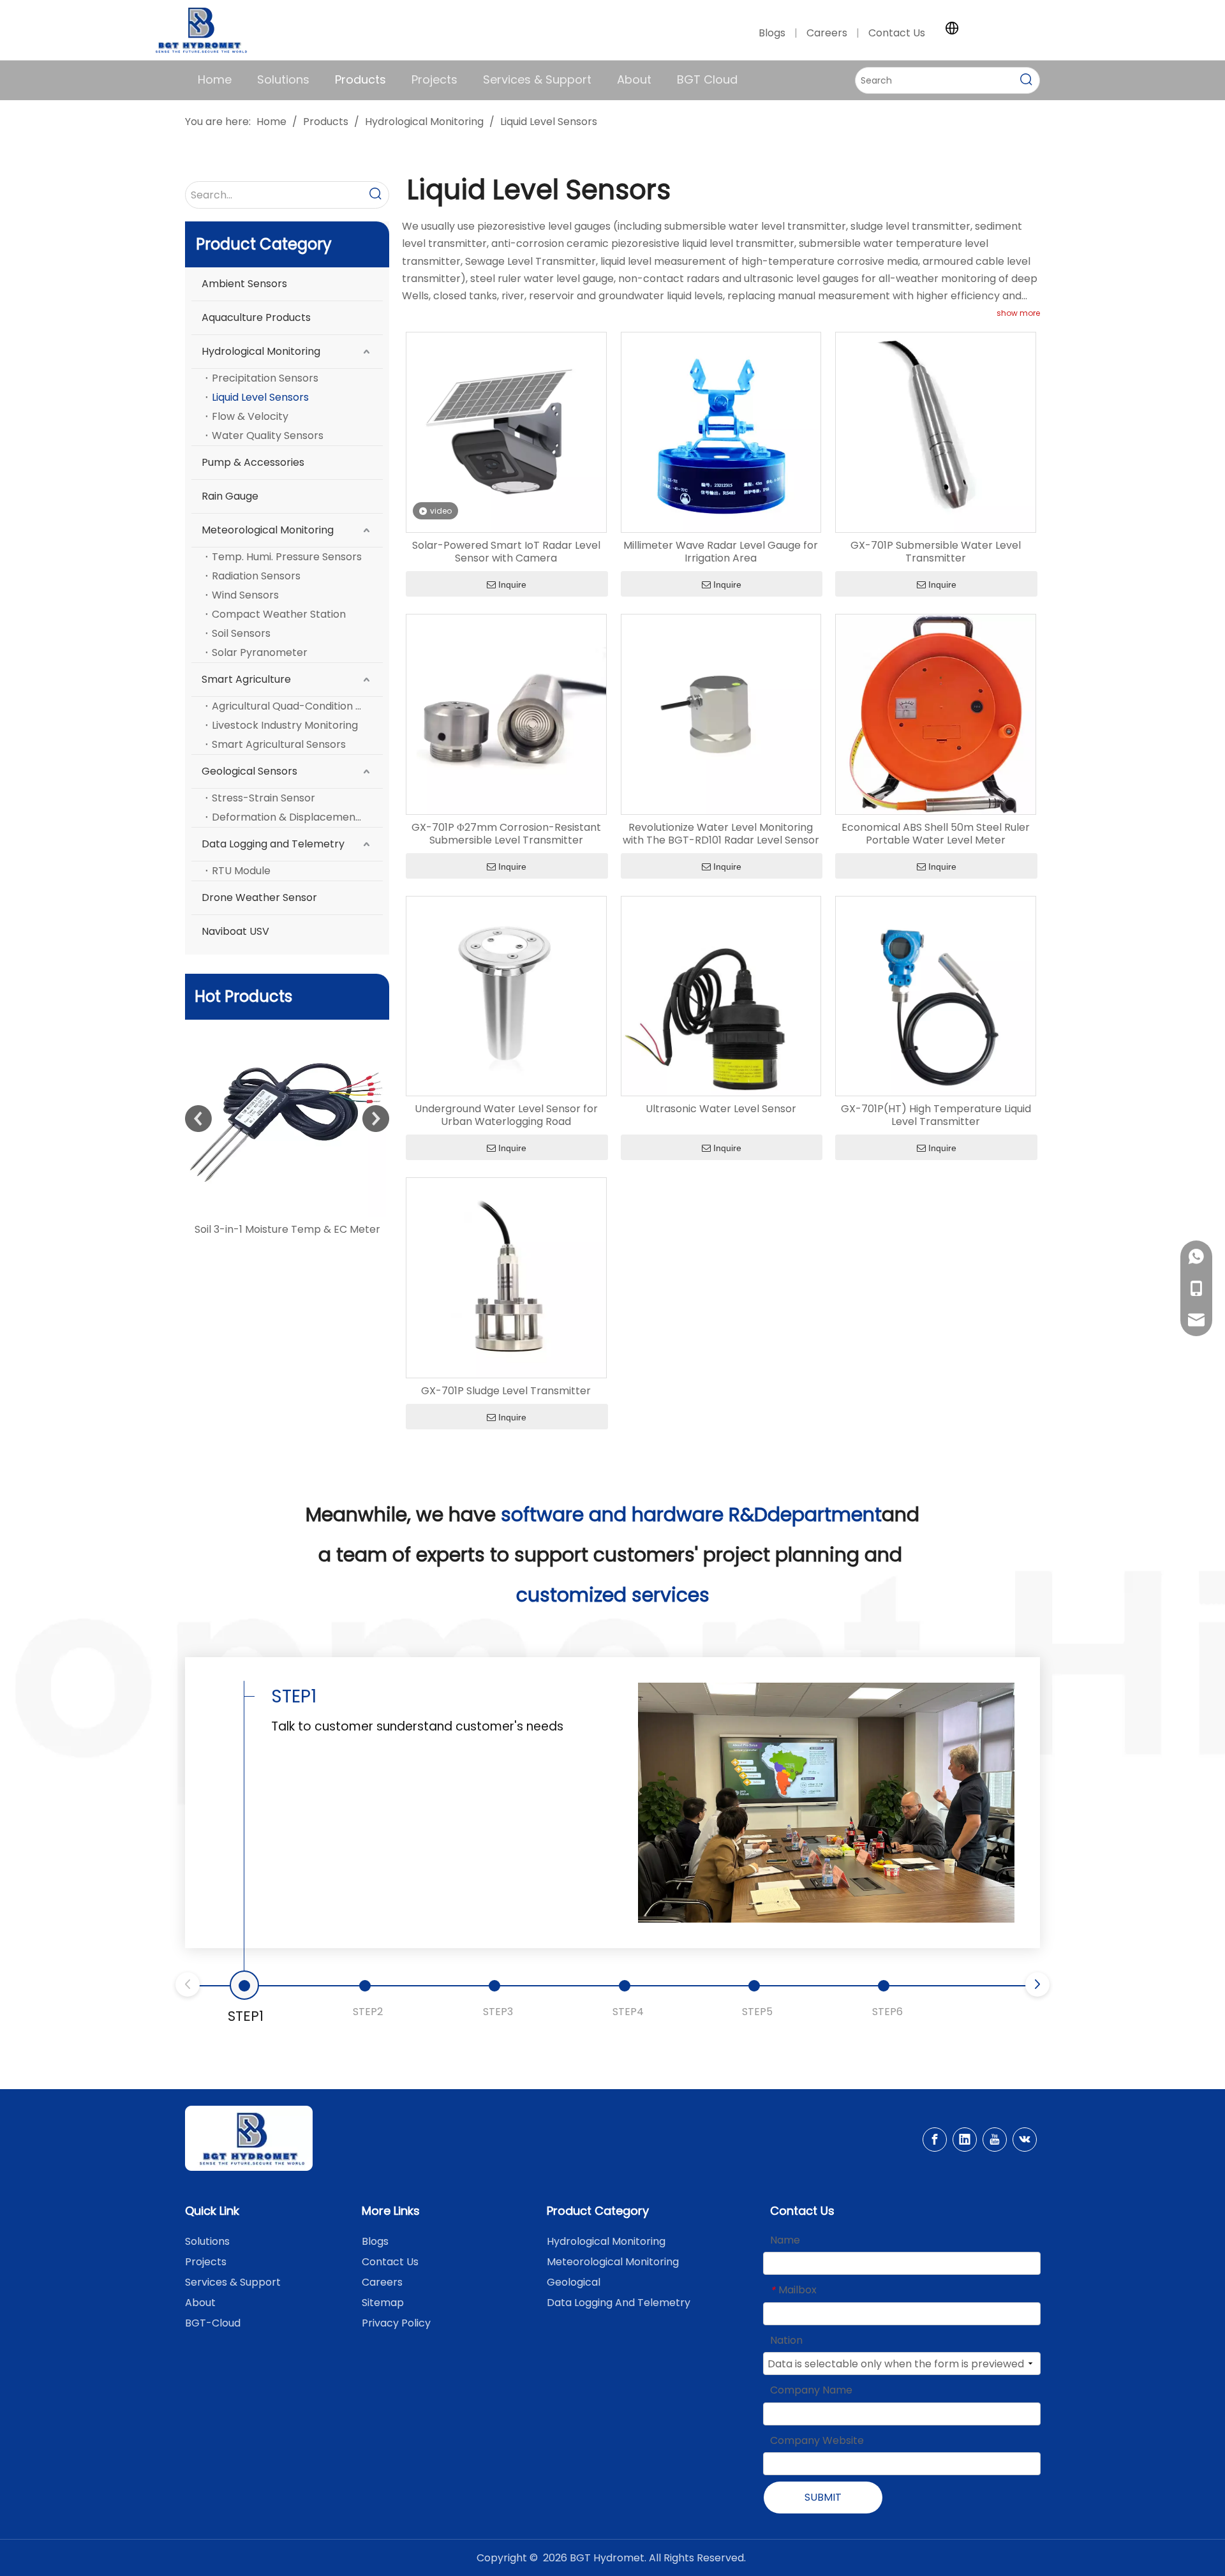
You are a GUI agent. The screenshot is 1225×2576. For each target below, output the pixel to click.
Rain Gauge (230, 496)
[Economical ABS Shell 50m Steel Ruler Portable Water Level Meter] (936, 714)
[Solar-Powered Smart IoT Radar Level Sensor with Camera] (311, 1119)
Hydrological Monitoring (261, 351)
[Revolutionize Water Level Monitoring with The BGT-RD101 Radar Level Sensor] (721, 714)
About (200, 2303)
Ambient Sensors (244, 284)
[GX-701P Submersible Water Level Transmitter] (936, 432)
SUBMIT (823, 2497)
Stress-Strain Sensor (264, 798)
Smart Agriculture (246, 679)
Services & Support (233, 2282)
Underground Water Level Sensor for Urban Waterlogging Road (506, 1115)
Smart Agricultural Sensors (279, 744)
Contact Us (897, 33)
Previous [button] (198, 1119)
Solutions (207, 2241)
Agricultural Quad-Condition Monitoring (297, 706)
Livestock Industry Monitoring (285, 725)
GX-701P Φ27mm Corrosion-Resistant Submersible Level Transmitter (506, 834)
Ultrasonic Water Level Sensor (721, 1109)
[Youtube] (995, 2140)
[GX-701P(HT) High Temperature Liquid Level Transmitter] (936, 995)
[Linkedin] (965, 2140)
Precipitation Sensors (265, 378)
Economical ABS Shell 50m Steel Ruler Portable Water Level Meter (936, 834)
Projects (206, 2262)
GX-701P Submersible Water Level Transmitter (936, 552)
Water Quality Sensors (268, 436)
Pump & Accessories (253, 462)
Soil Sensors (241, 633)
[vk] (1025, 2140)
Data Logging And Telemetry (619, 2303)
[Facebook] (935, 2140)
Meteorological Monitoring (268, 530)
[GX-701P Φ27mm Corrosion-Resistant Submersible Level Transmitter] (506, 714)
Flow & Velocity (250, 416)
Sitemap (383, 2303)
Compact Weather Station (279, 614)
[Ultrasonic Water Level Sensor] (721, 995)
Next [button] (376, 1119)
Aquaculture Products (256, 317)
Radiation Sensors (256, 576)
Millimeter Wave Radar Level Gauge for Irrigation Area (721, 552)
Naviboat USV (235, 931)
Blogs (772, 33)
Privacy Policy (396, 2323)
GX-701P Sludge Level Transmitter (506, 1391)
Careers (828, 33)
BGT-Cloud (213, 2323)
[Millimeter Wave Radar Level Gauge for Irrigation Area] (721, 432)
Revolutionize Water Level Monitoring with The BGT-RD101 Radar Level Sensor (721, 834)
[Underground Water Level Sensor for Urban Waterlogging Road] (506, 995)
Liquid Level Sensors (260, 397)
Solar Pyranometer (260, 652)
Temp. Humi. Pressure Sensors (287, 557)
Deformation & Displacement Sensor (297, 817)
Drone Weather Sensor (259, 897)
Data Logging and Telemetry (273, 844)
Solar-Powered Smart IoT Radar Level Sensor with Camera (506, 552)
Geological (574, 2282)
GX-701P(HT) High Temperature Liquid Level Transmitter (936, 1115)
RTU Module (241, 871)
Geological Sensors (249, 771)
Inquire (512, 584)
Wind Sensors (245, 595)
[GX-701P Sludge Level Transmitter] (506, 1277)
